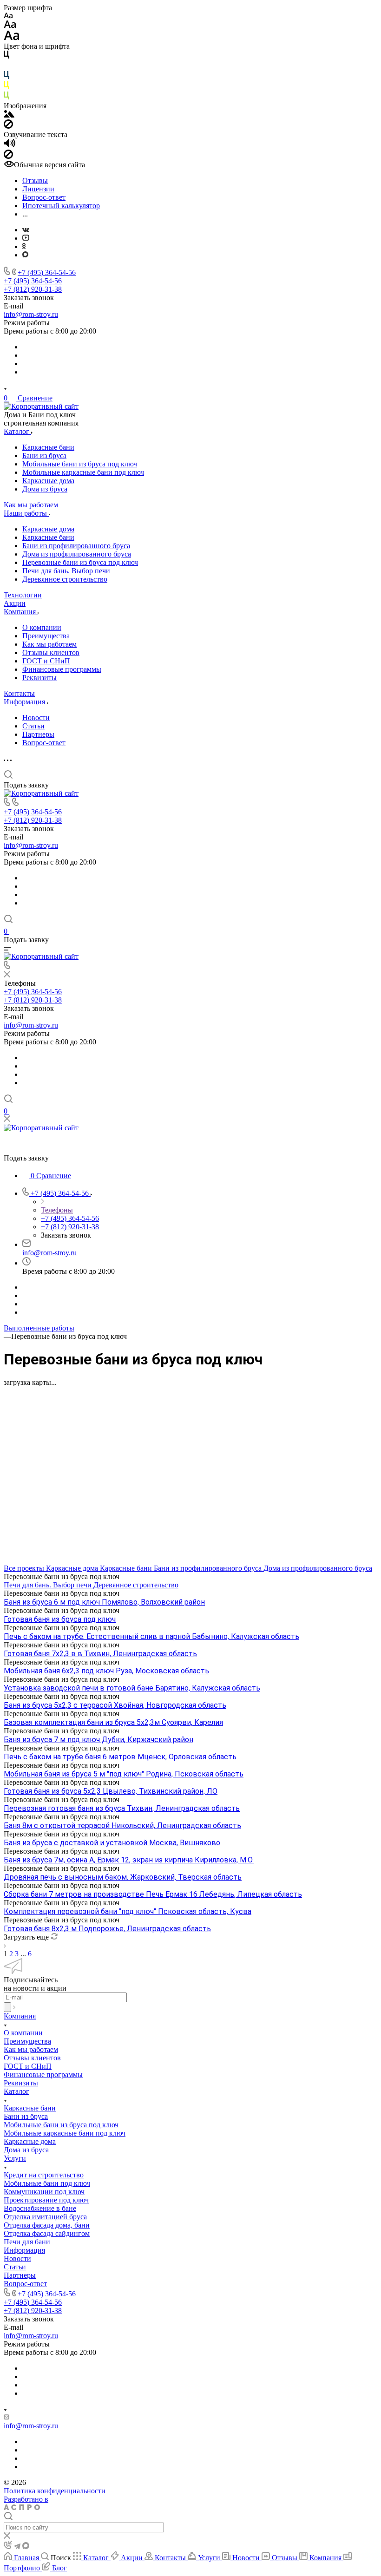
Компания (20, 2016)
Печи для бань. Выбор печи (66, 571)
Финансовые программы (62, 669)
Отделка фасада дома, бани (47, 2225)
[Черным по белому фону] (7, 56)
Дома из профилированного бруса (77, 554)
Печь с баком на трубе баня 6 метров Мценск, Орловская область (120, 1757)
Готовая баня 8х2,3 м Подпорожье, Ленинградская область (107, 1929)
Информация (24, 2250)
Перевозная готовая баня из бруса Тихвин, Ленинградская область (122, 1808)
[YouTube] (26, 238)
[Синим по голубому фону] (7, 77)
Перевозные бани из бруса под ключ (80, 562)
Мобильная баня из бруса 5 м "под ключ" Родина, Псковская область (124, 1774)
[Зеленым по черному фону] (7, 97)
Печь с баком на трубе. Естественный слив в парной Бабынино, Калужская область (151, 1636)
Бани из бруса (44, 456)
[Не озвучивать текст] (8, 156)
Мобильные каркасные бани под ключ (83, 472)
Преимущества (46, 636)
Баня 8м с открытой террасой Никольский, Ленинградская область (122, 1825)
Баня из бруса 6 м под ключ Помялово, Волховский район (104, 1602)
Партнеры (38, 734)
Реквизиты (39, 678)
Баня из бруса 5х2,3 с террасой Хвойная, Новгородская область (115, 1705)
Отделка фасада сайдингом (47, 2233)
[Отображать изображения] (9, 115)
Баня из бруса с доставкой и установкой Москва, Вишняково (112, 1843)
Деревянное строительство (65, 579)
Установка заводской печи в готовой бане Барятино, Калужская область (132, 1688)
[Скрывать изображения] (8, 126)
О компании (42, 627)
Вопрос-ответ (44, 743)
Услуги (15, 2158)
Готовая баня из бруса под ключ (60, 1619)
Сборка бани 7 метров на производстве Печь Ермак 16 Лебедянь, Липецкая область (153, 1894)
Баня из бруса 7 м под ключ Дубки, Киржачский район (99, 1740)
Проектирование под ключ (46, 2200)
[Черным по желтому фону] (7, 87)
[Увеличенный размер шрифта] (12, 38)
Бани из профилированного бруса (76, 546)
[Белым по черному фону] (7, 67)
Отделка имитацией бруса (45, 2217)
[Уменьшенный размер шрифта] (8, 16)
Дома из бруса (45, 489)
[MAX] (25, 255)
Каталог (16, 2091)
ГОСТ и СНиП (46, 661)
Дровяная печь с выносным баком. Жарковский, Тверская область (123, 1877)
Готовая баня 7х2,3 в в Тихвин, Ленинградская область (100, 1654)
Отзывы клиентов (51, 652)
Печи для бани (27, 2242)
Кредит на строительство (44, 2175)
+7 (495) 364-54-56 (47, 272)
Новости (36, 718)
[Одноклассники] (24, 246)
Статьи (33, 726)
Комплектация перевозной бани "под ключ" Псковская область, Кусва (128, 1911)
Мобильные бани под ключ (47, 2183)
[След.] (5, 1945)
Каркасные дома (48, 481)
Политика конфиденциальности (55, 2491)
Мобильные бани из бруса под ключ (80, 464)
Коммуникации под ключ (44, 2192)
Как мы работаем (49, 644)
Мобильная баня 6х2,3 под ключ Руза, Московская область (106, 1671)
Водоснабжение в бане (40, 2208)
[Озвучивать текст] (10, 145)
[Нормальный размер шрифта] (10, 26)
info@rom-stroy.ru (31, 314)
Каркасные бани (48, 447)
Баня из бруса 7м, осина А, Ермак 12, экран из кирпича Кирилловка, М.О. (129, 1860)
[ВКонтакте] (26, 230)
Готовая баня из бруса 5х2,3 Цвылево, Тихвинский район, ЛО (111, 1791)
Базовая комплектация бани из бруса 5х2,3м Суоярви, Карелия (113, 1722)
